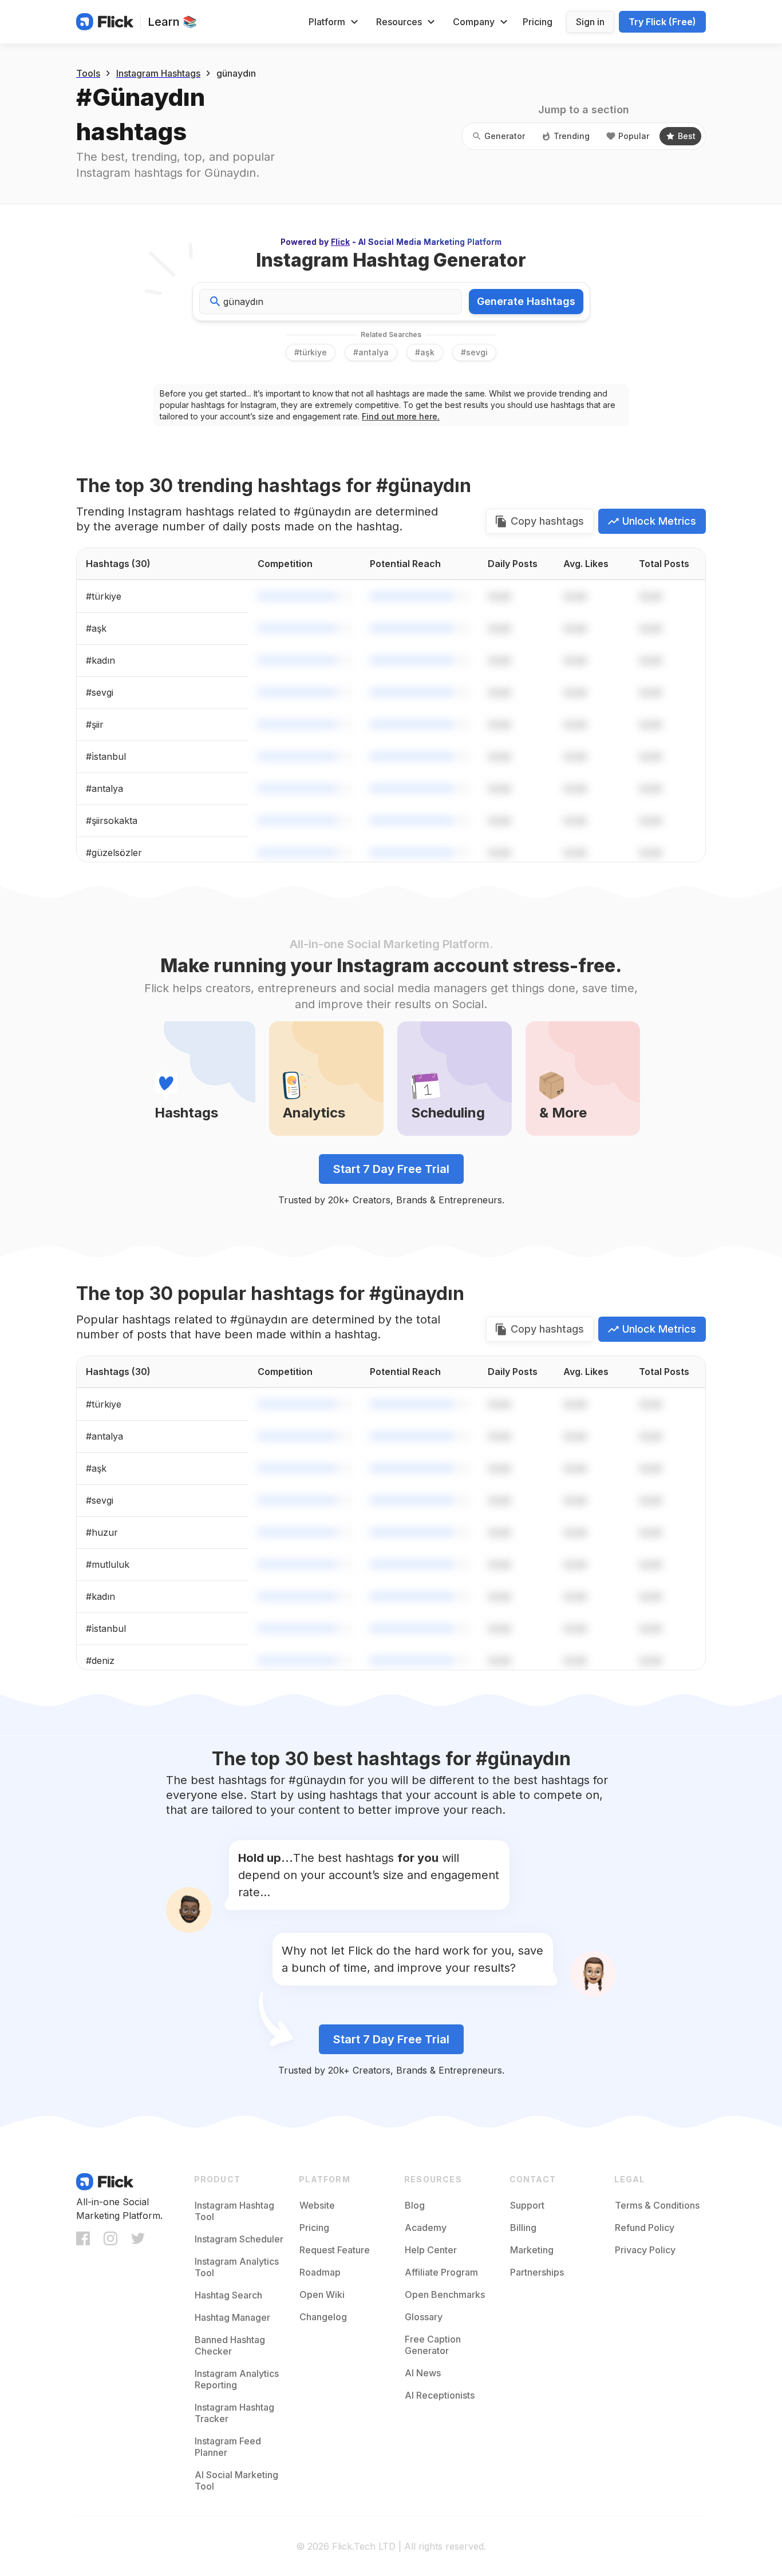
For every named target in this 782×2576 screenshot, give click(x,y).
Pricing (538, 22)
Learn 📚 (172, 22)
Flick (340, 242)
